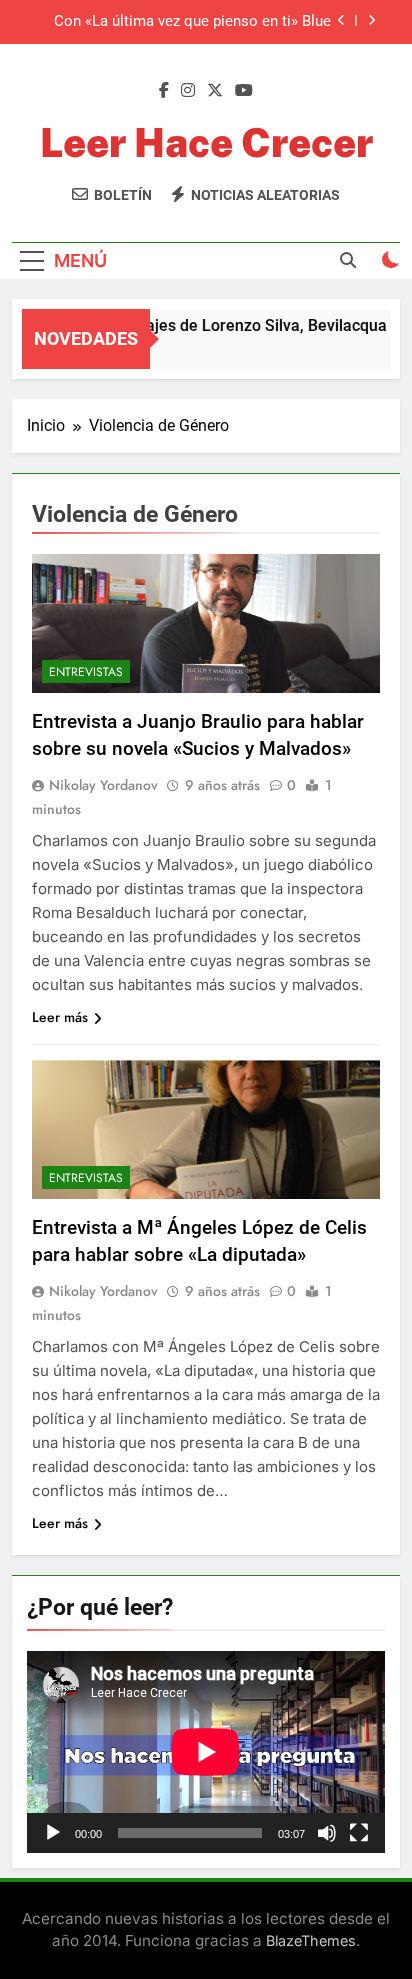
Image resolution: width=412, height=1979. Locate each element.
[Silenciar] (327, 1833)
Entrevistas (86, 672)
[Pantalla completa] (359, 1833)
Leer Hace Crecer (206, 142)
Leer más (60, 1017)
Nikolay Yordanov (103, 785)
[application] (206, 1751)
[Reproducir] (53, 1833)
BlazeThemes (311, 1940)
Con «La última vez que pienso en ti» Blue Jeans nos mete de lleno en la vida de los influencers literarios (192, 22)
